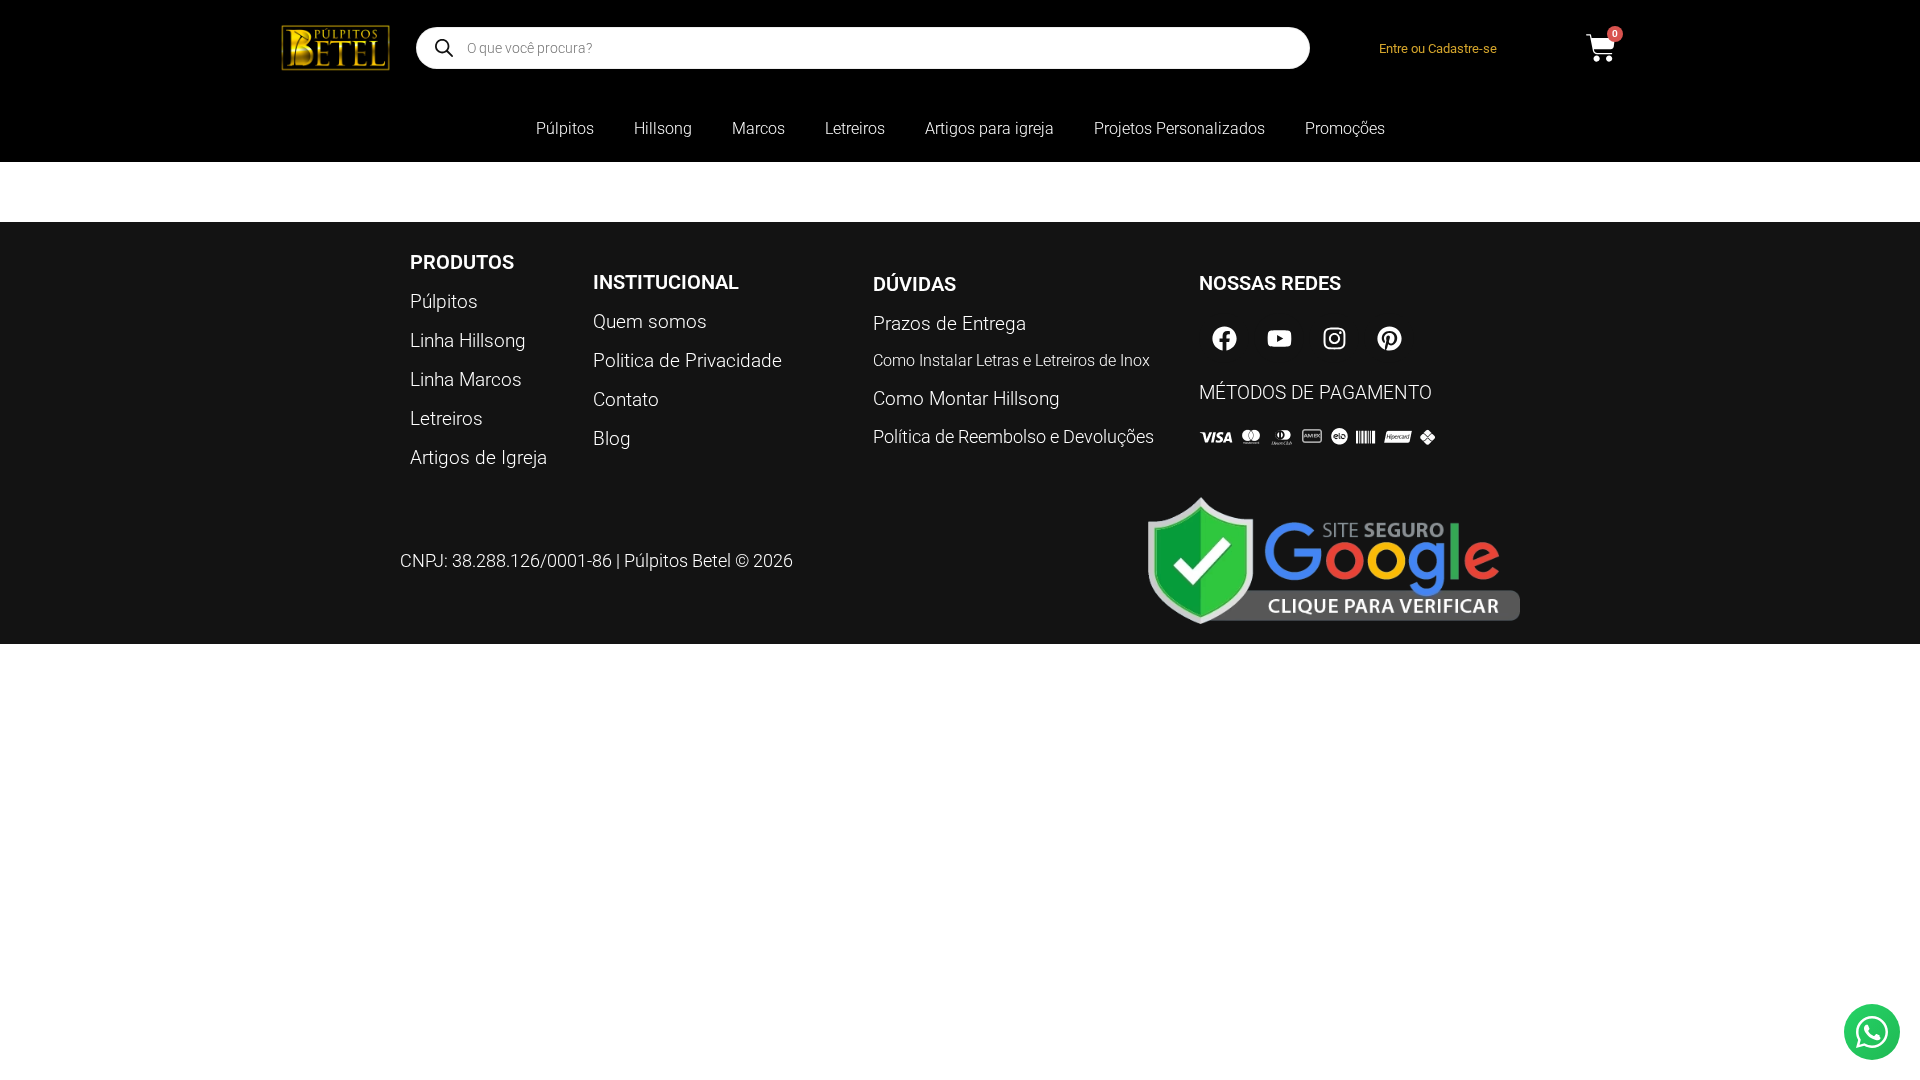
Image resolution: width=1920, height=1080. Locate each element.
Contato (626, 399)
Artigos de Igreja (478, 457)
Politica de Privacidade (687, 360)
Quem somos (650, 321)
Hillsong (663, 128)
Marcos (758, 128)
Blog (612, 438)
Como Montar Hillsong (966, 398)
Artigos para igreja (989, 128)
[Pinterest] (1389, 338)
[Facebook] (1224, 338)
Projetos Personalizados (1179, 128)
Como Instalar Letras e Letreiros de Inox (1011, 360)
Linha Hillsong (468, 340)
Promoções (1345, 128)
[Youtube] (1279, 338)
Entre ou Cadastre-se (1438, 48)
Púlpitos (565, 128)
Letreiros (855, 128)
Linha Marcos (466, 379)
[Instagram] (1334, 338)
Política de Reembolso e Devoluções (1013, 436)
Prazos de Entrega (949, 323)
